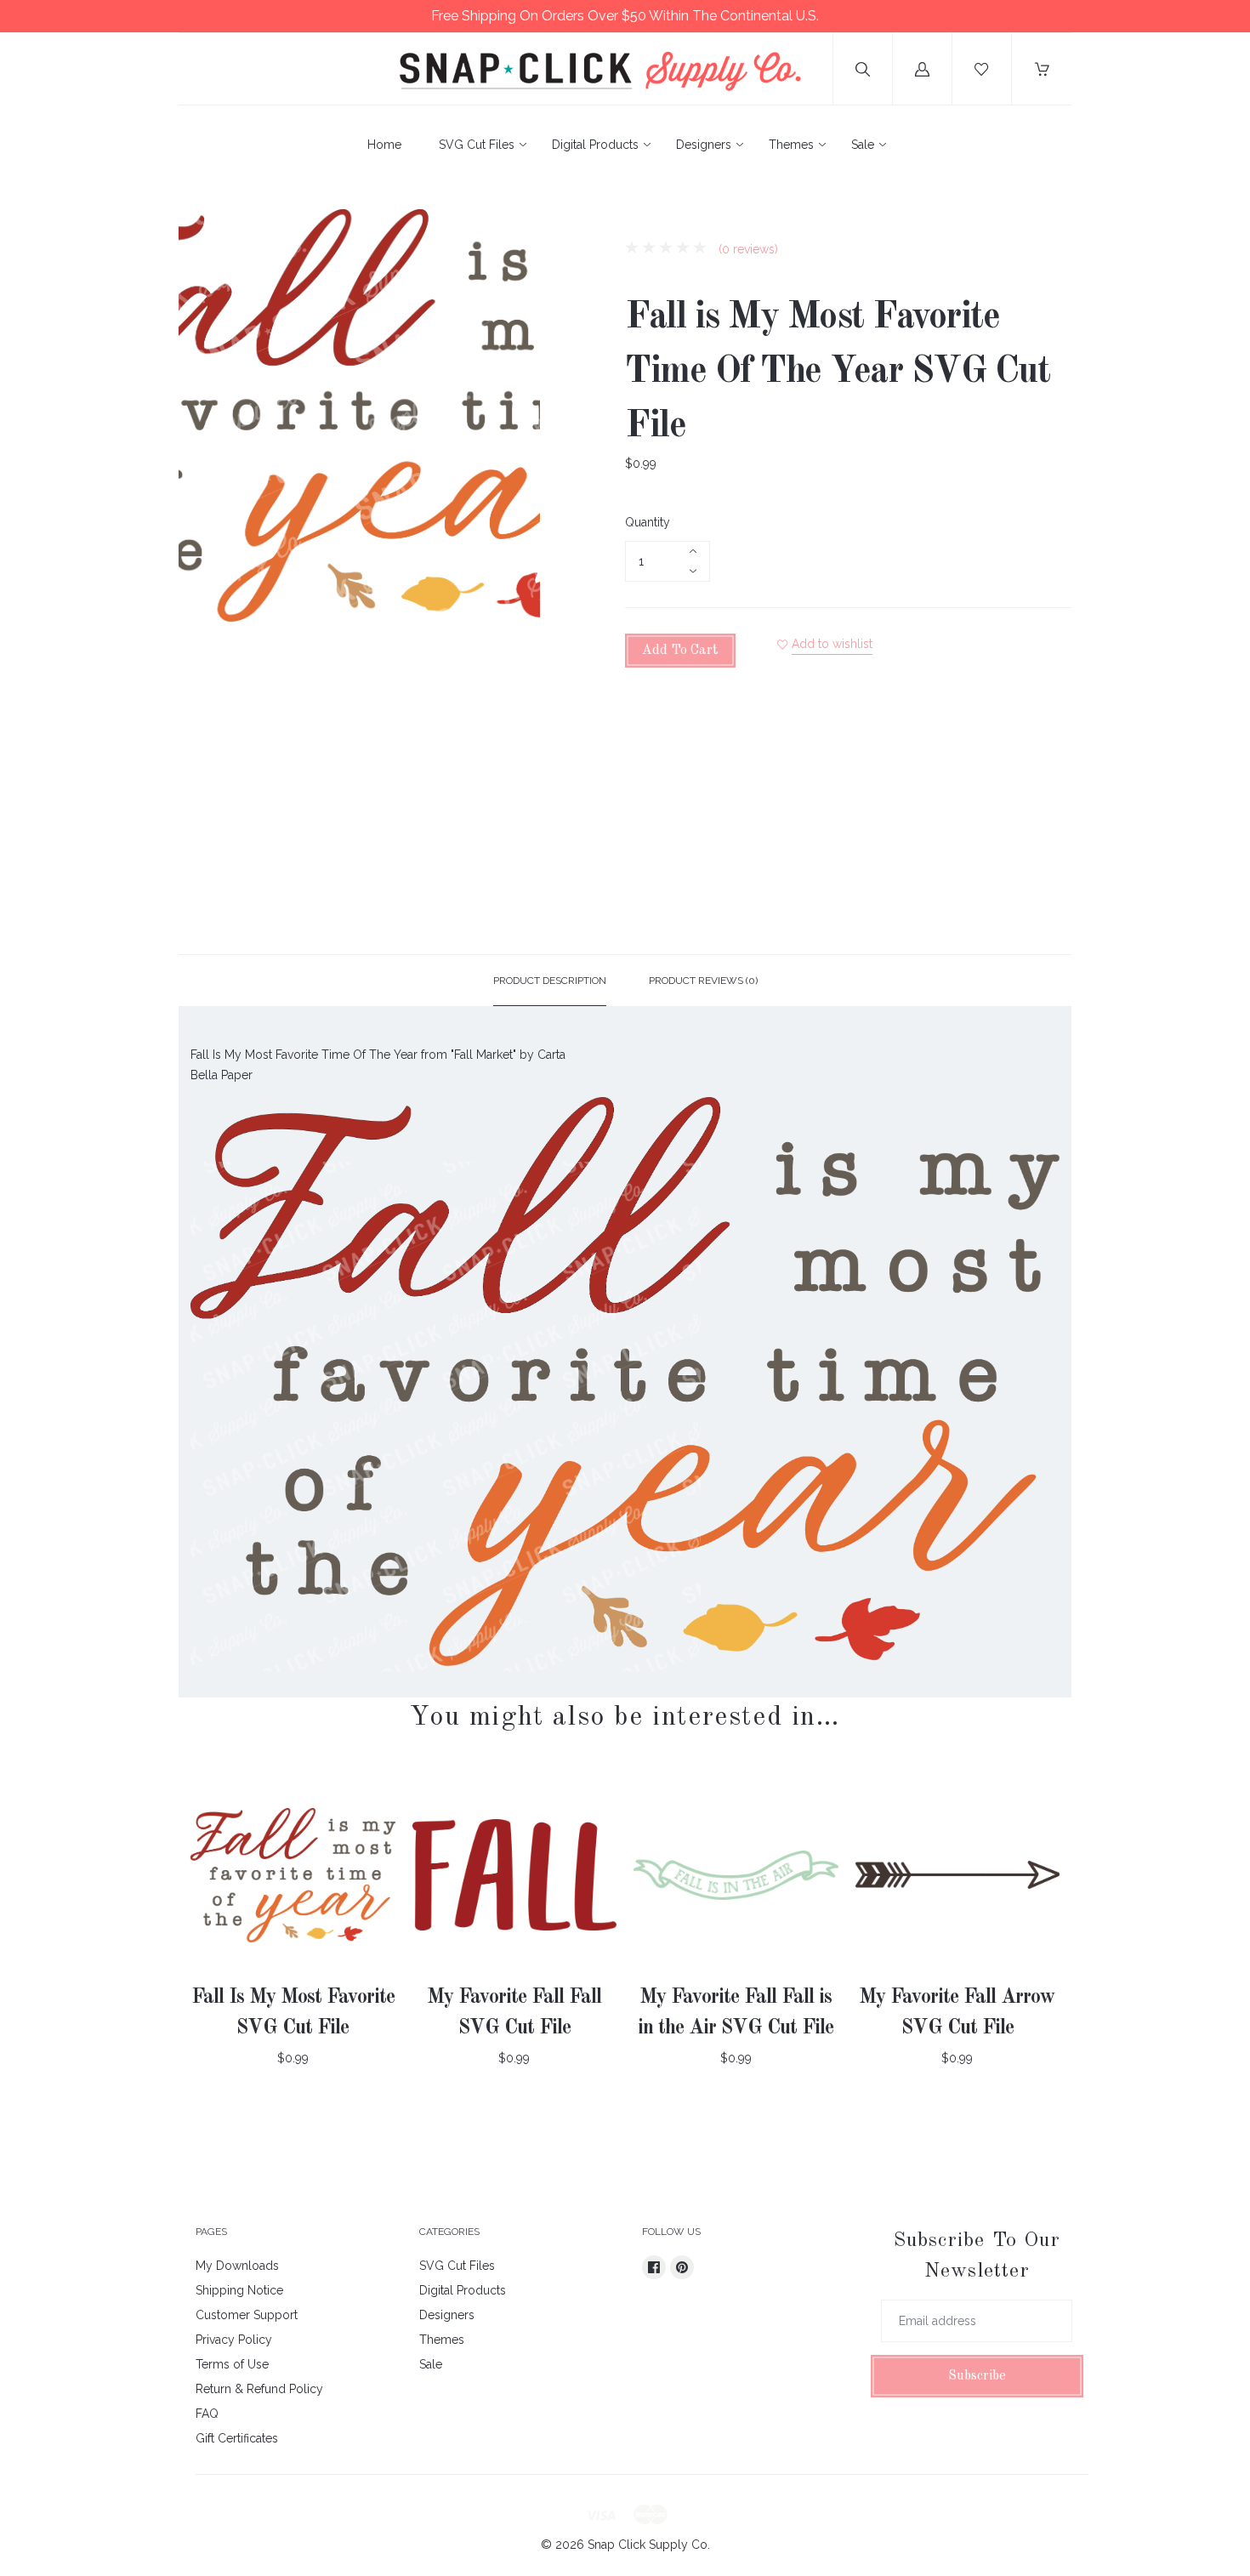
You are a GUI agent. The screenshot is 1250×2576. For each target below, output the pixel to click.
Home (384, 145)
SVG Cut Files (477, 145)
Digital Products (595, 145)
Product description (550, 981)
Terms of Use (232, 2364)
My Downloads (237, 2266)
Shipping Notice (239, 2290)
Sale (863, 145)
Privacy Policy (234, 2340)
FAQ (207, 2414)
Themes (791, 145)
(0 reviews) (747, 249)
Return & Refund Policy (259, 2389)
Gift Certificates (237, 2438)
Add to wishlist (832, 644)
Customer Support (247, 2315)
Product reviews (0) (703, 981)
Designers (704, 145)
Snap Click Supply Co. (649, 2545)
